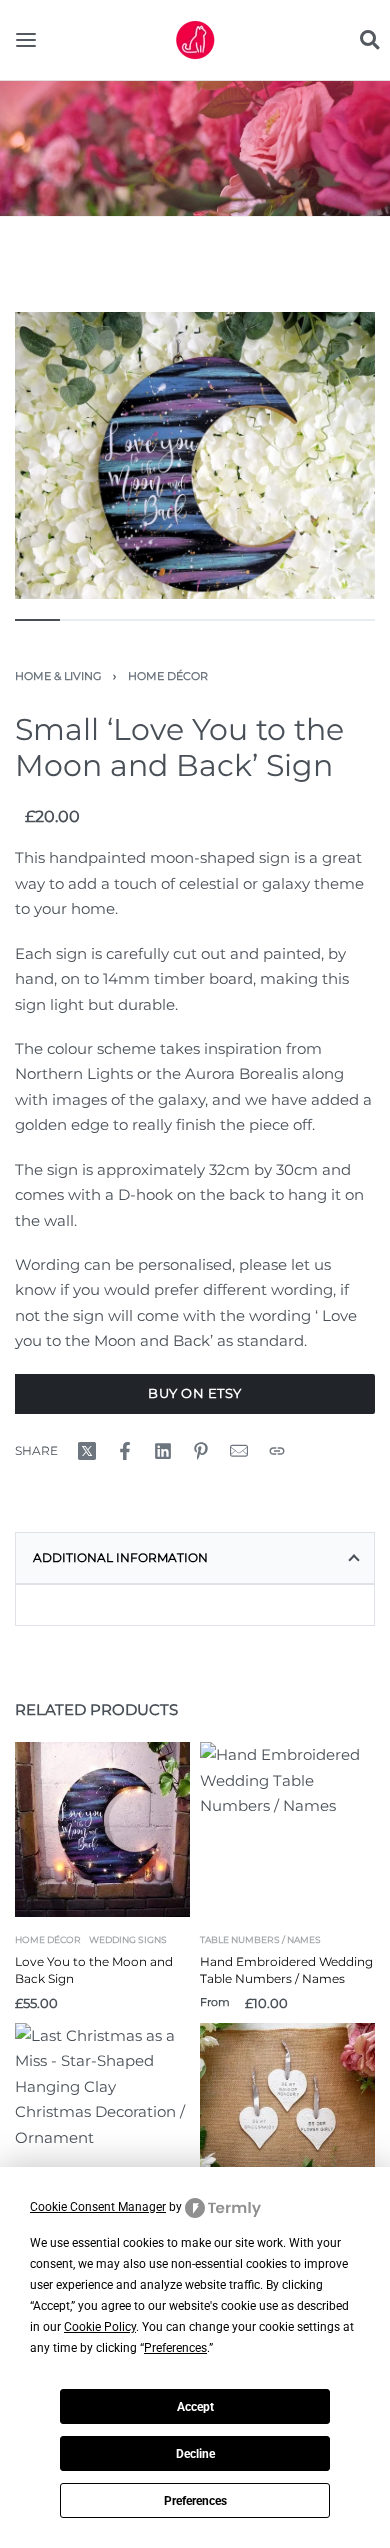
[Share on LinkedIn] (163, 1451)
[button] (369, 40)
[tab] (195, 1558)
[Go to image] (37, 620)
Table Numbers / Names (260, 1939)
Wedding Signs (128, 1939)
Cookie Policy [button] (100, 2327)
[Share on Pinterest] (201, 1451)
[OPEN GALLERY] (195, 455)
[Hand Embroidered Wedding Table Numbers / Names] (287, 1829)
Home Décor (168, 676)
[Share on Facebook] (125, 1451)
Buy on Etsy (195, 1393)
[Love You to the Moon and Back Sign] (102, 1829)
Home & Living (58, 676)
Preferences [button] (175, 2348)
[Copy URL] (277, 1451)
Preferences (195, 2501)
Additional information (120, 1557)
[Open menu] (26, 40)
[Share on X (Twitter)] (87, 1451)
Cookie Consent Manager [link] (98, 2207)
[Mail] (239, 1451)
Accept (195, 2407)
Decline (195, 2454)
